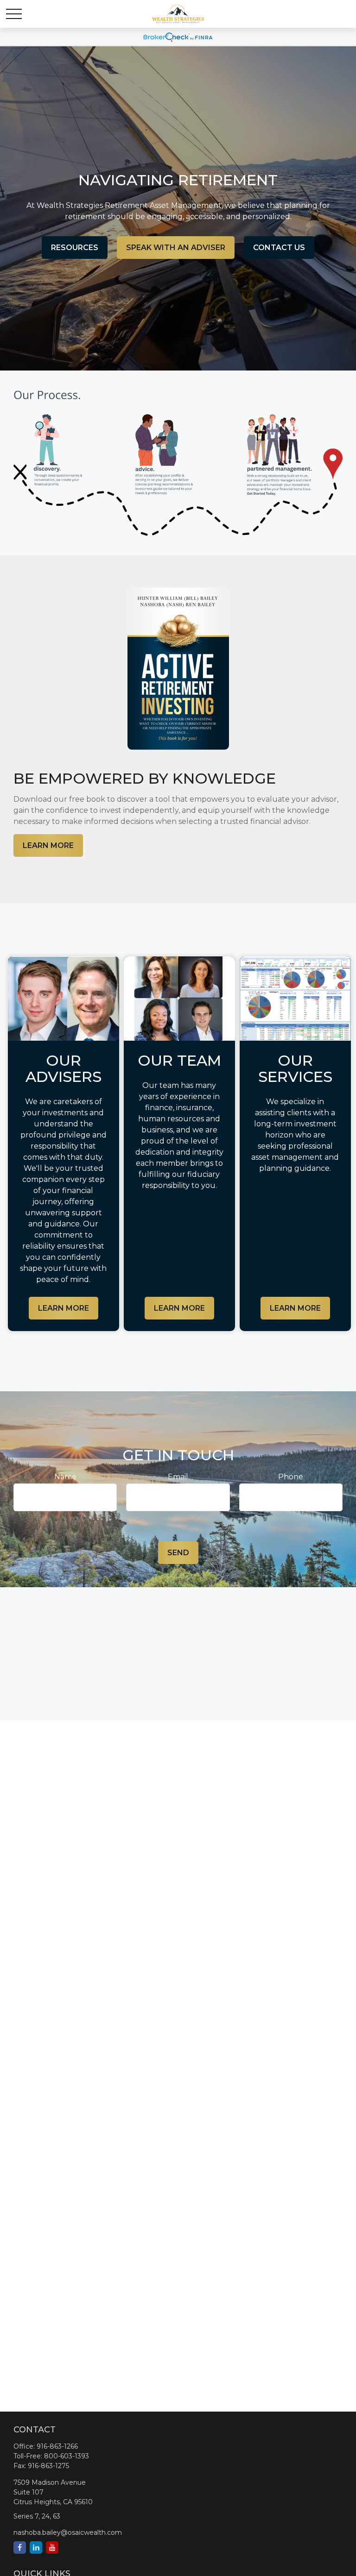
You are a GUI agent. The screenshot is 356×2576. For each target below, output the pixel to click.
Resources (75, 248)
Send (178, 1553)
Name (65, 1477)
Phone (291, 1477)
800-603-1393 (67, 2456)
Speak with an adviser (176, 248)
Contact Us (279, 248)
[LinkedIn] (36, 2548)
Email (178, 1477)
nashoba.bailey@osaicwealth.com (68, 2532)
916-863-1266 (57, 2446)
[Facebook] (20, 2548)
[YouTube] (52, 2548)
